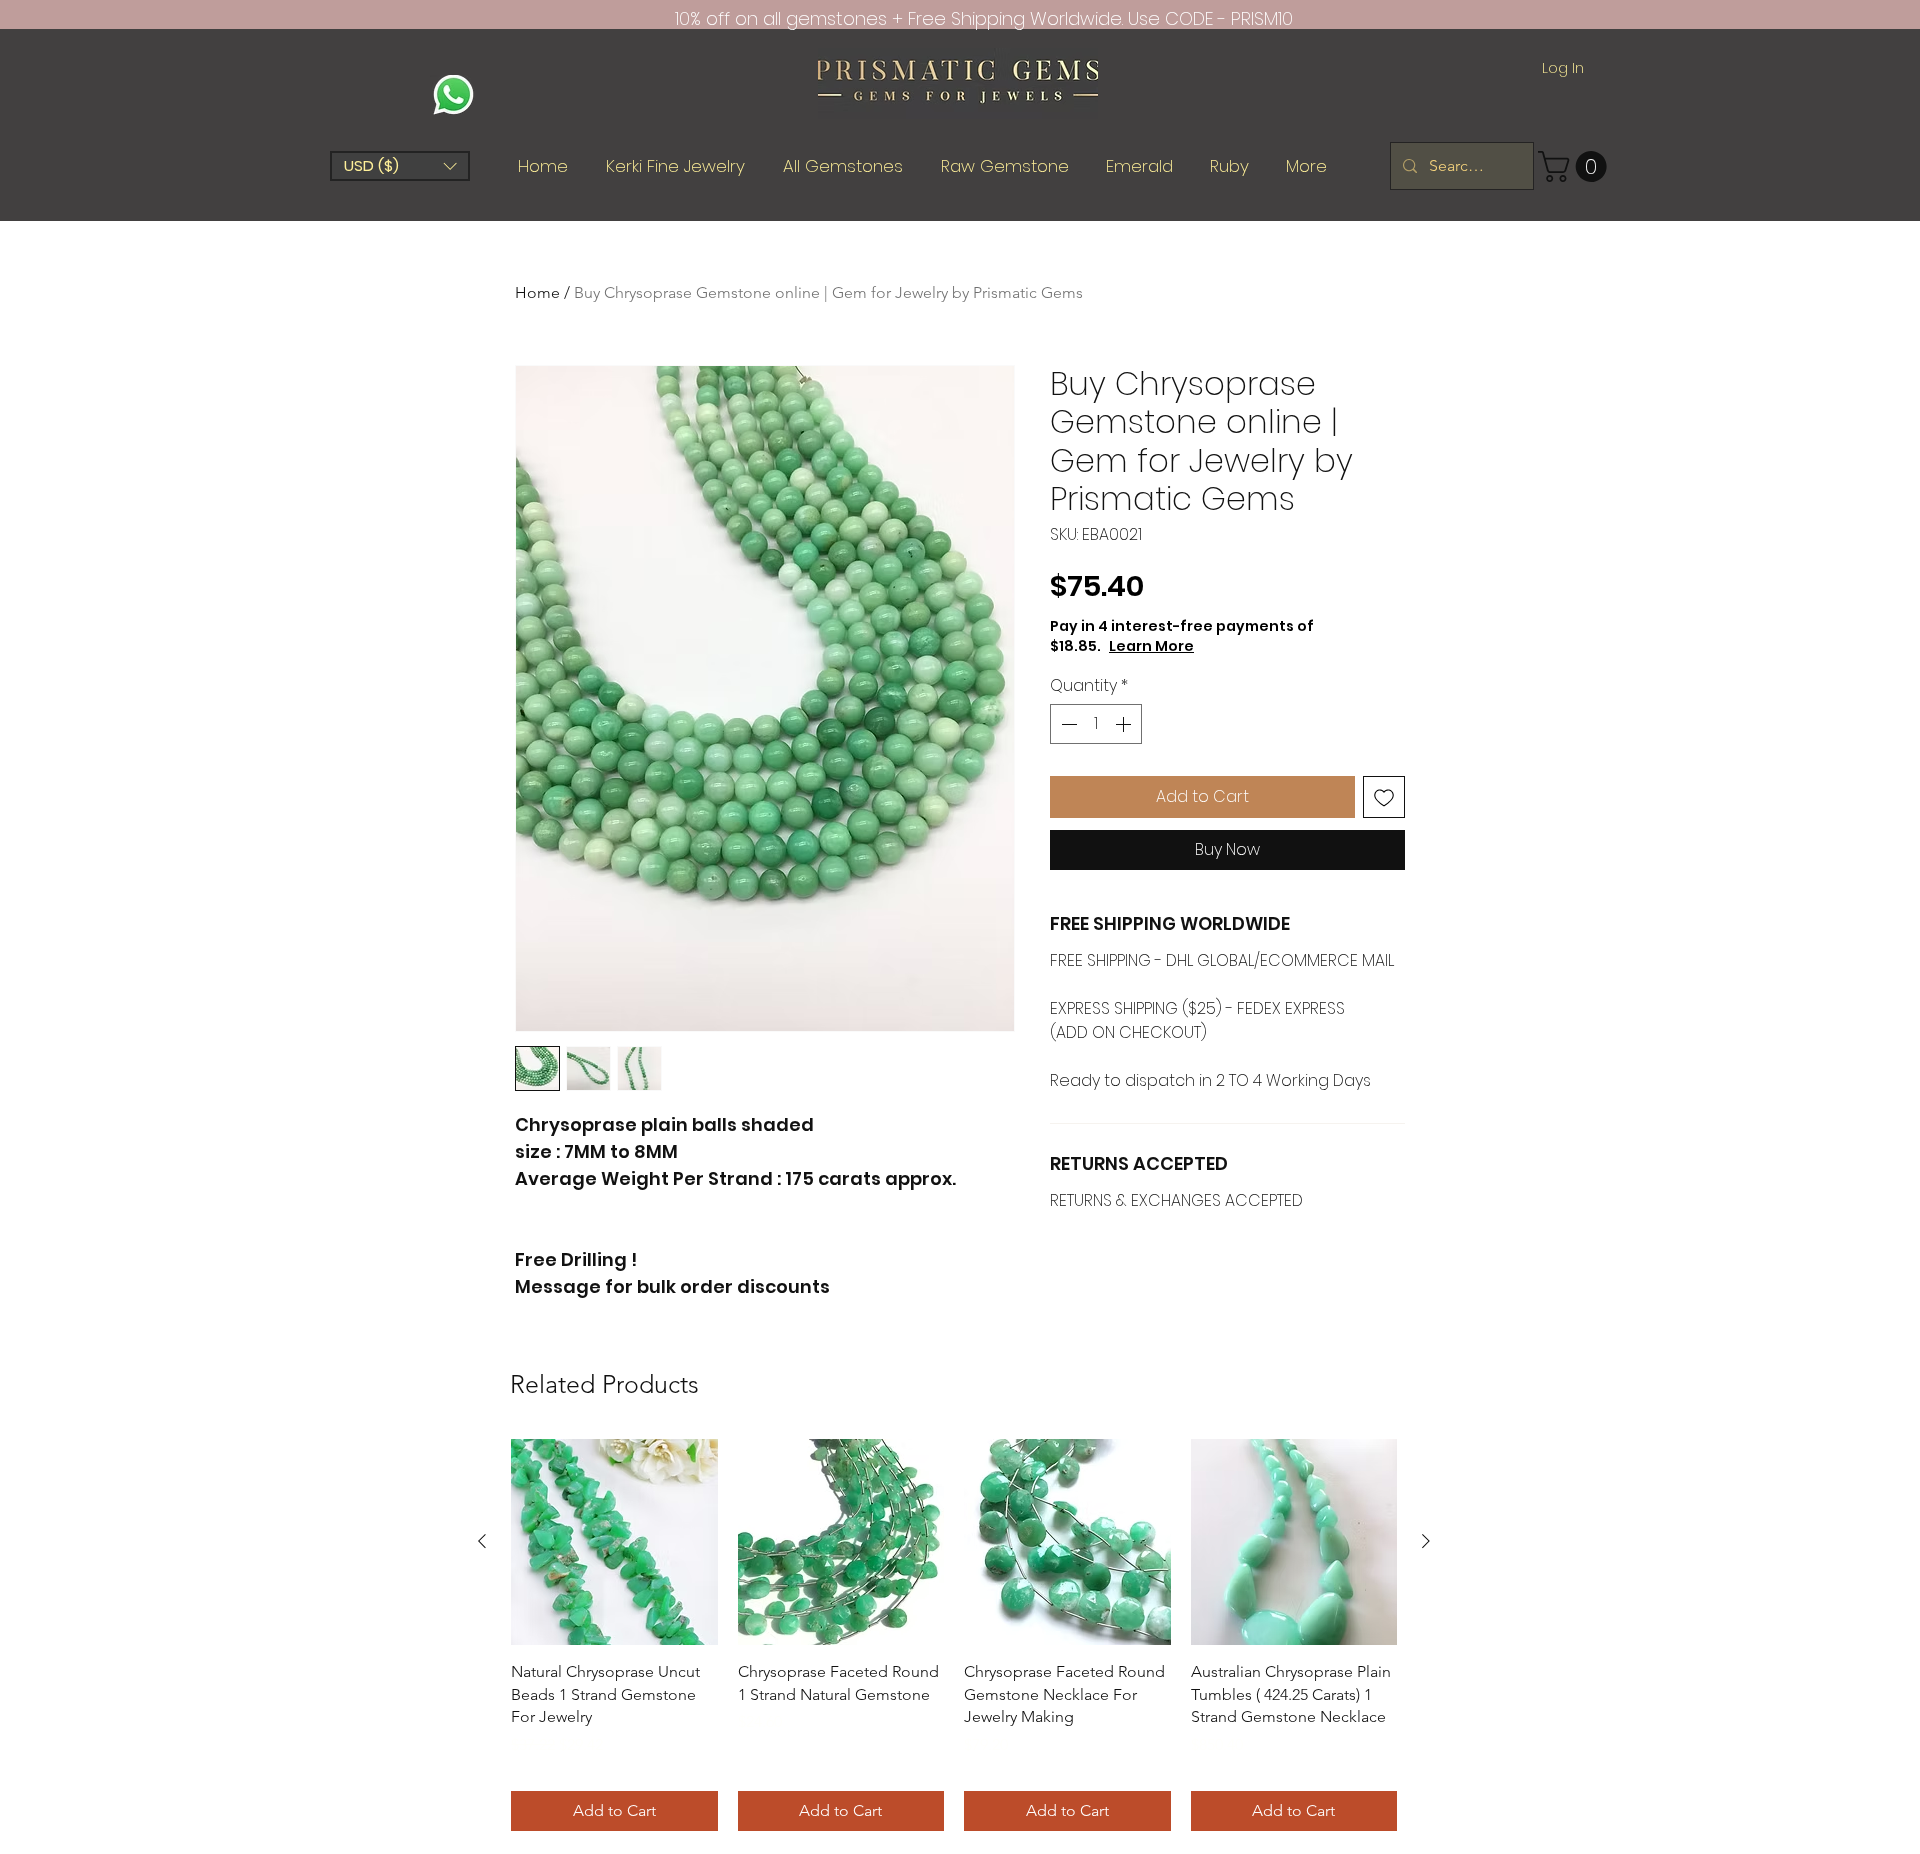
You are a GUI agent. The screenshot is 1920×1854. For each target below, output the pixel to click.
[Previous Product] (482, 1541)
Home (537, 292)
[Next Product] (1426, 1541)
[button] (400, 166)
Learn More (1151, 646)
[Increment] (1125, 724)
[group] (954, 1635)
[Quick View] (614, 1542)
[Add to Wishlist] (1384, 797)
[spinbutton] (1096, 724)
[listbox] (400, 166)
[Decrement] (1067, 724)
